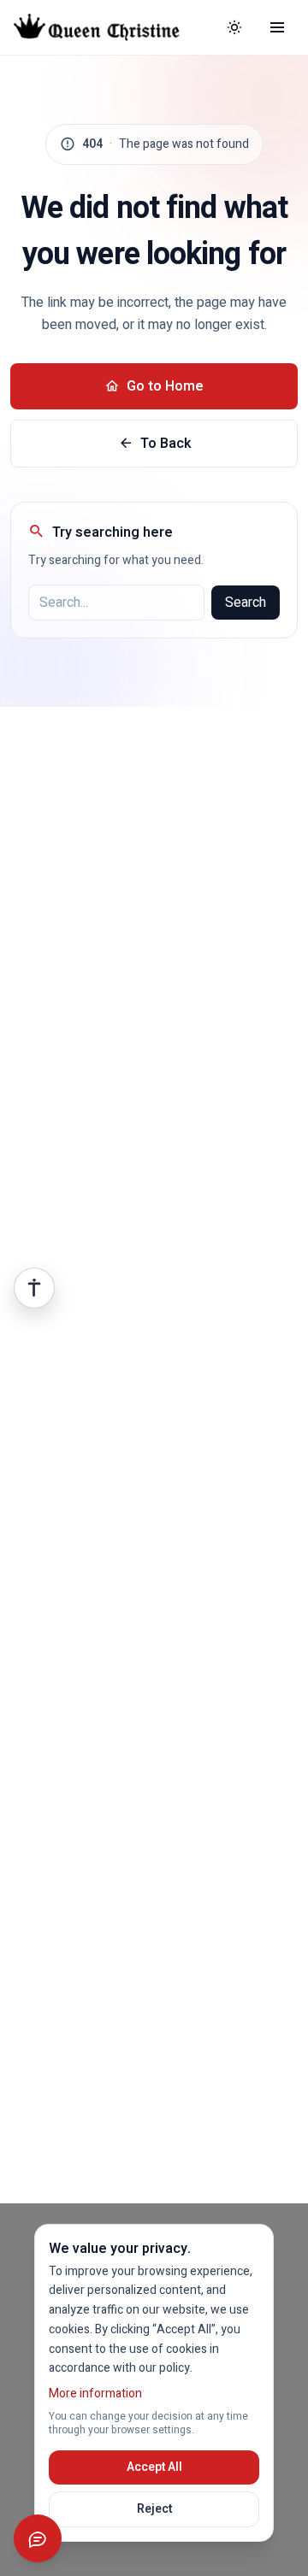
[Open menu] (277, 27)
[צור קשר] (38, 2538)
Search (246, 603)
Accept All (154, 2467)
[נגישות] (34, 1288)
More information (95, 2394)
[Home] (110, 27)
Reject (154, 2509)
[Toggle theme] (234, 27)
